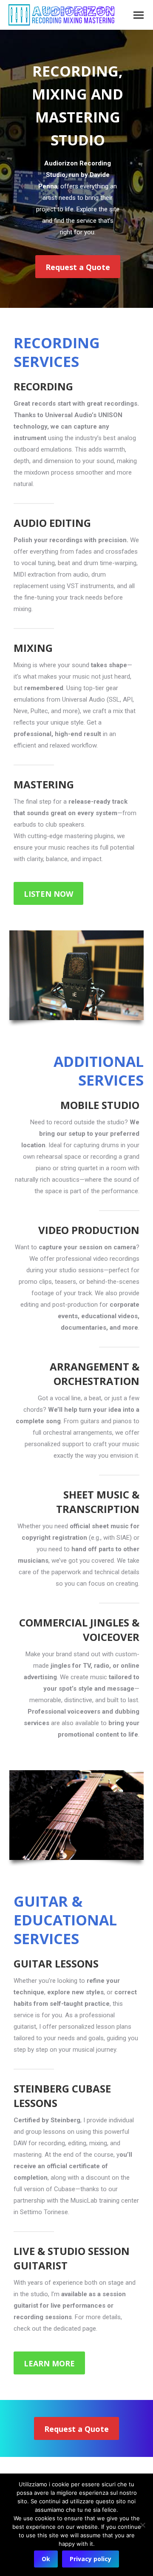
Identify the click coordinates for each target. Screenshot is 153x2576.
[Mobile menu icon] (139, 15)
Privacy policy (91, 2559)
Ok (46, 2559)
